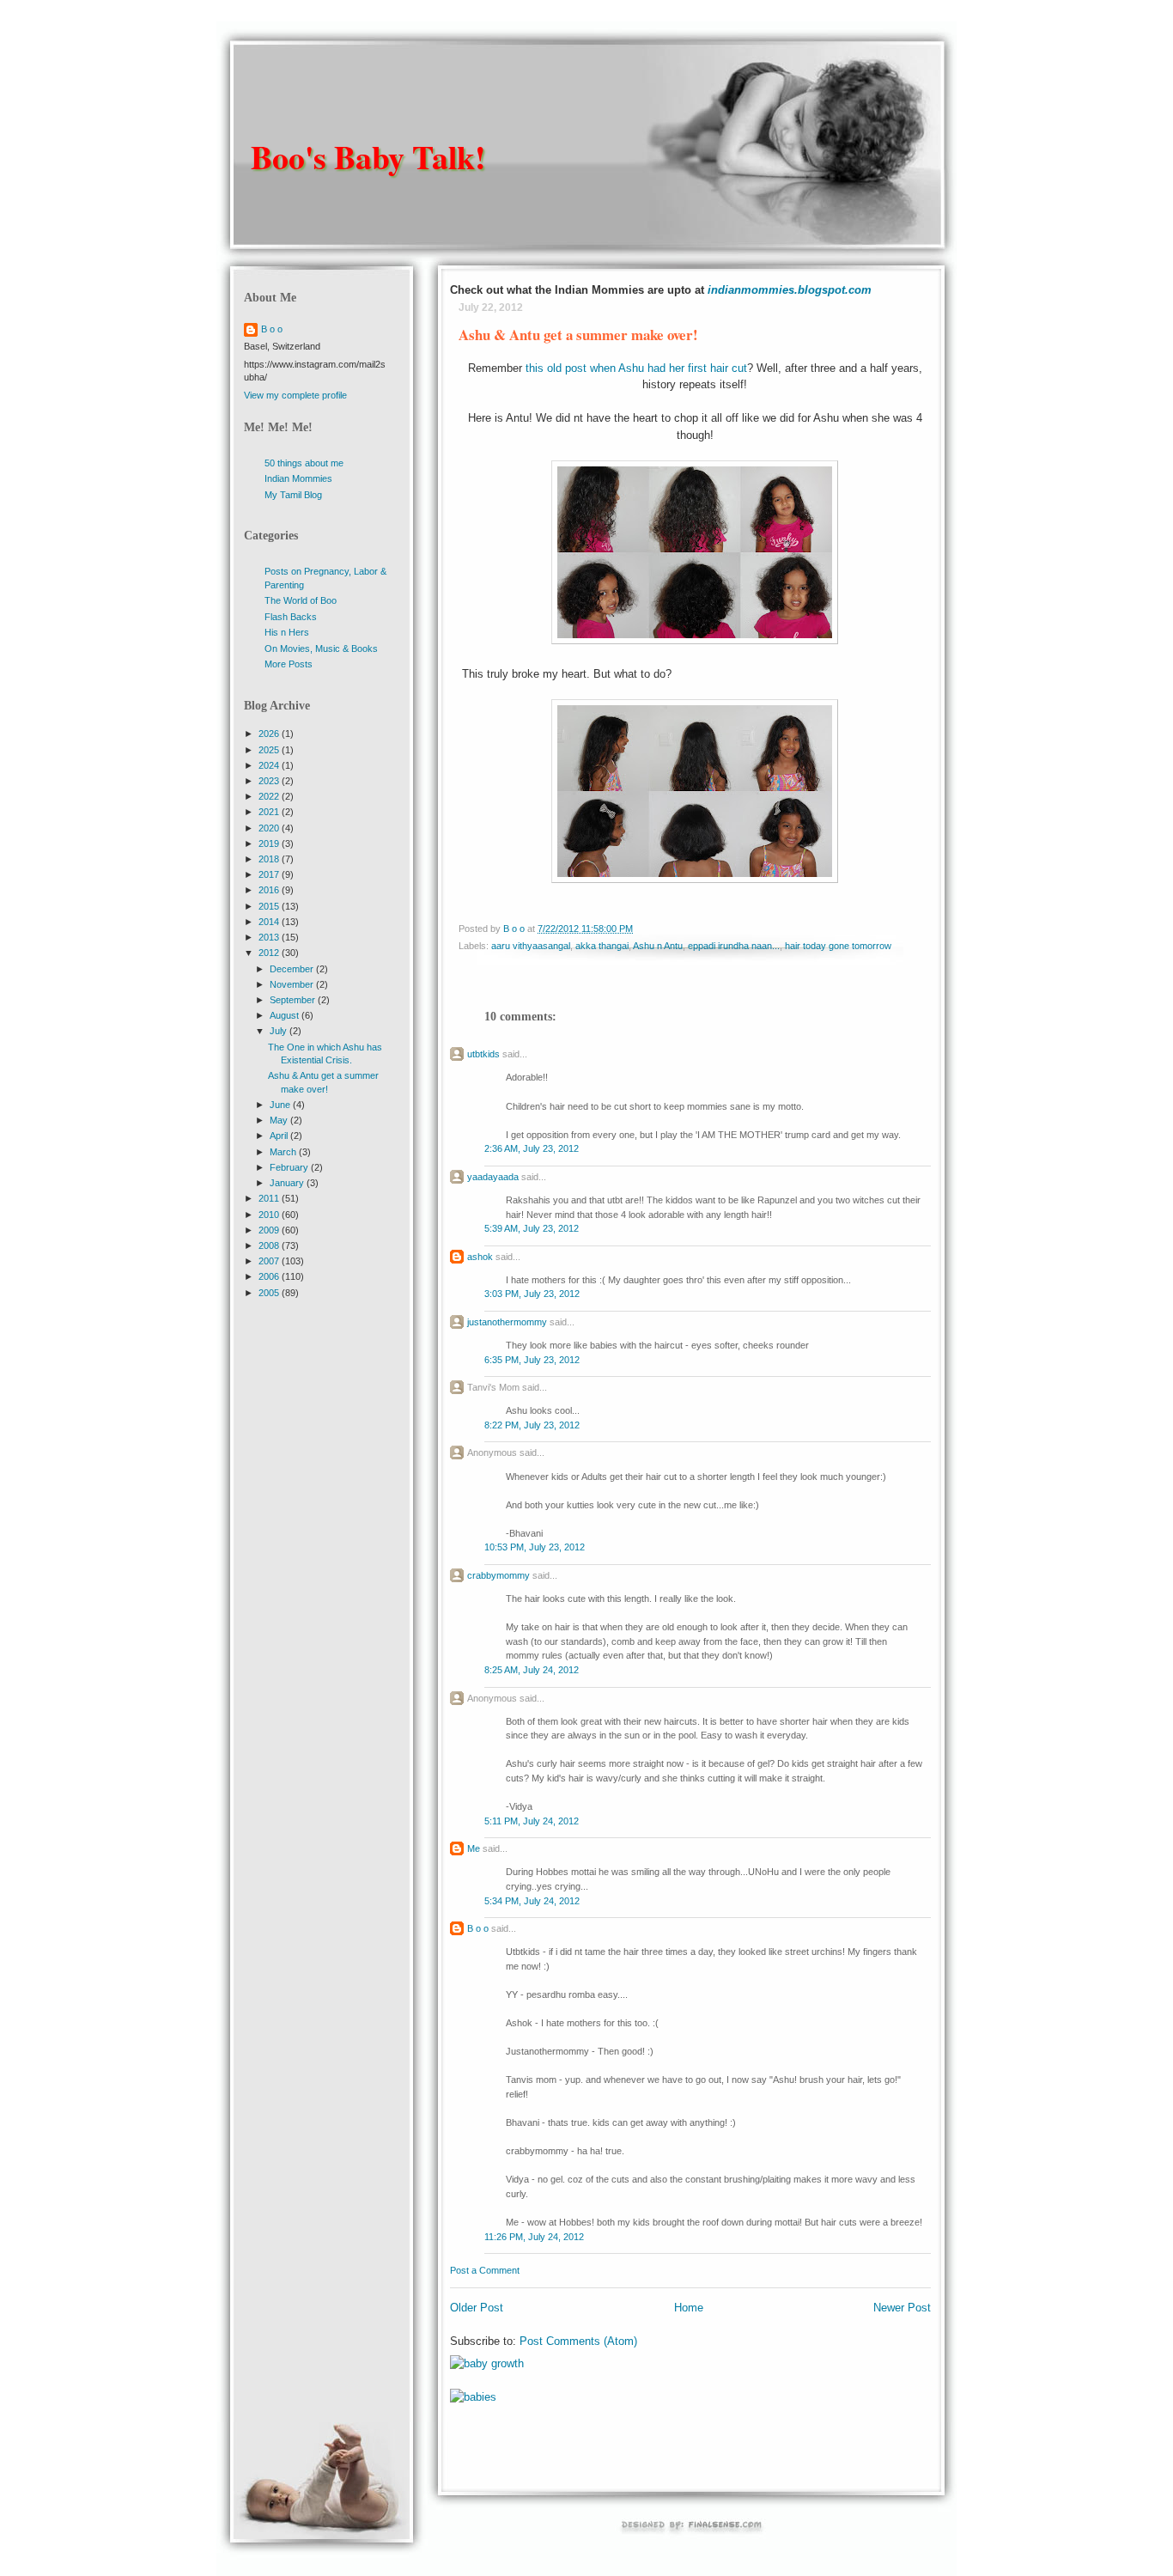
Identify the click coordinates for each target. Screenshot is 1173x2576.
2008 (270, 1245)
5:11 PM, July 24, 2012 (532, 1821)
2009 (270, 1230)
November (293, 984)
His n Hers (287, 632)
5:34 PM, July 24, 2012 (532, 1901)
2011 (270, 1198)
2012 (270, 953)
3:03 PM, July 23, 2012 (532, 1294)
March (284, 1152)
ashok (481, 1257)
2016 (270, 890)
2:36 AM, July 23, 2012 (532, 1148)
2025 (270, 750)
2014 (270, 922)
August (286, 1015)
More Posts (289, 664)
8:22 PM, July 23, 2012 (532, 1425)
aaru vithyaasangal (531, 946)
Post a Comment (485, 2270)
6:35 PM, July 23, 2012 (532, 1360)
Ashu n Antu (658, 946)
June (281, 1105)
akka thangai (602, 946)
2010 (270, 1215)
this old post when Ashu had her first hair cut (636, 368)
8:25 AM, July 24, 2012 (532, 1670)
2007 (270, 1261)
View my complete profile (295, 395)
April (280, 1136)
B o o (478, 1928)
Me (474, 1848)
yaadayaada (493, 1177)
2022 (270, 796)
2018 (270, 859)
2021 (270, 812)
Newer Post (902, 2308)
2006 (270, 1276)
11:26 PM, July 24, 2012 (534, 2237)
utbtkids (483, 1054)
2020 (270, 828)
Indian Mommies (298, 478)
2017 (270, 874)
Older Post (477, 2308)
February (290, 1167)
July (280, 1031)
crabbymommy (498, 1575)
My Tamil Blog (293, 495)
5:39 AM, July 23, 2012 (532, 1228)
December (293, 969)
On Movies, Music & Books (321, 649)
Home (689, 2308)
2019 (270, 843)
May (280, 1120)
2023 (270, 781)
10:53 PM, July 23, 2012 (535, 1547)
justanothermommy (507, 1322)
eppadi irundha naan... (734, 946)
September (294, 1000)
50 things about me (304, 463)
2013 (270, 937)
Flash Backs (291, 617)
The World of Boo (301, 600)
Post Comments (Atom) (578, 2341)
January (288, 1183)
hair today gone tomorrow (838, 946)
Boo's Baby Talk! (368, 157)
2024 (270, 765)
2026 (270, 734)
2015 (270, 906)
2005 (270, 1293)
